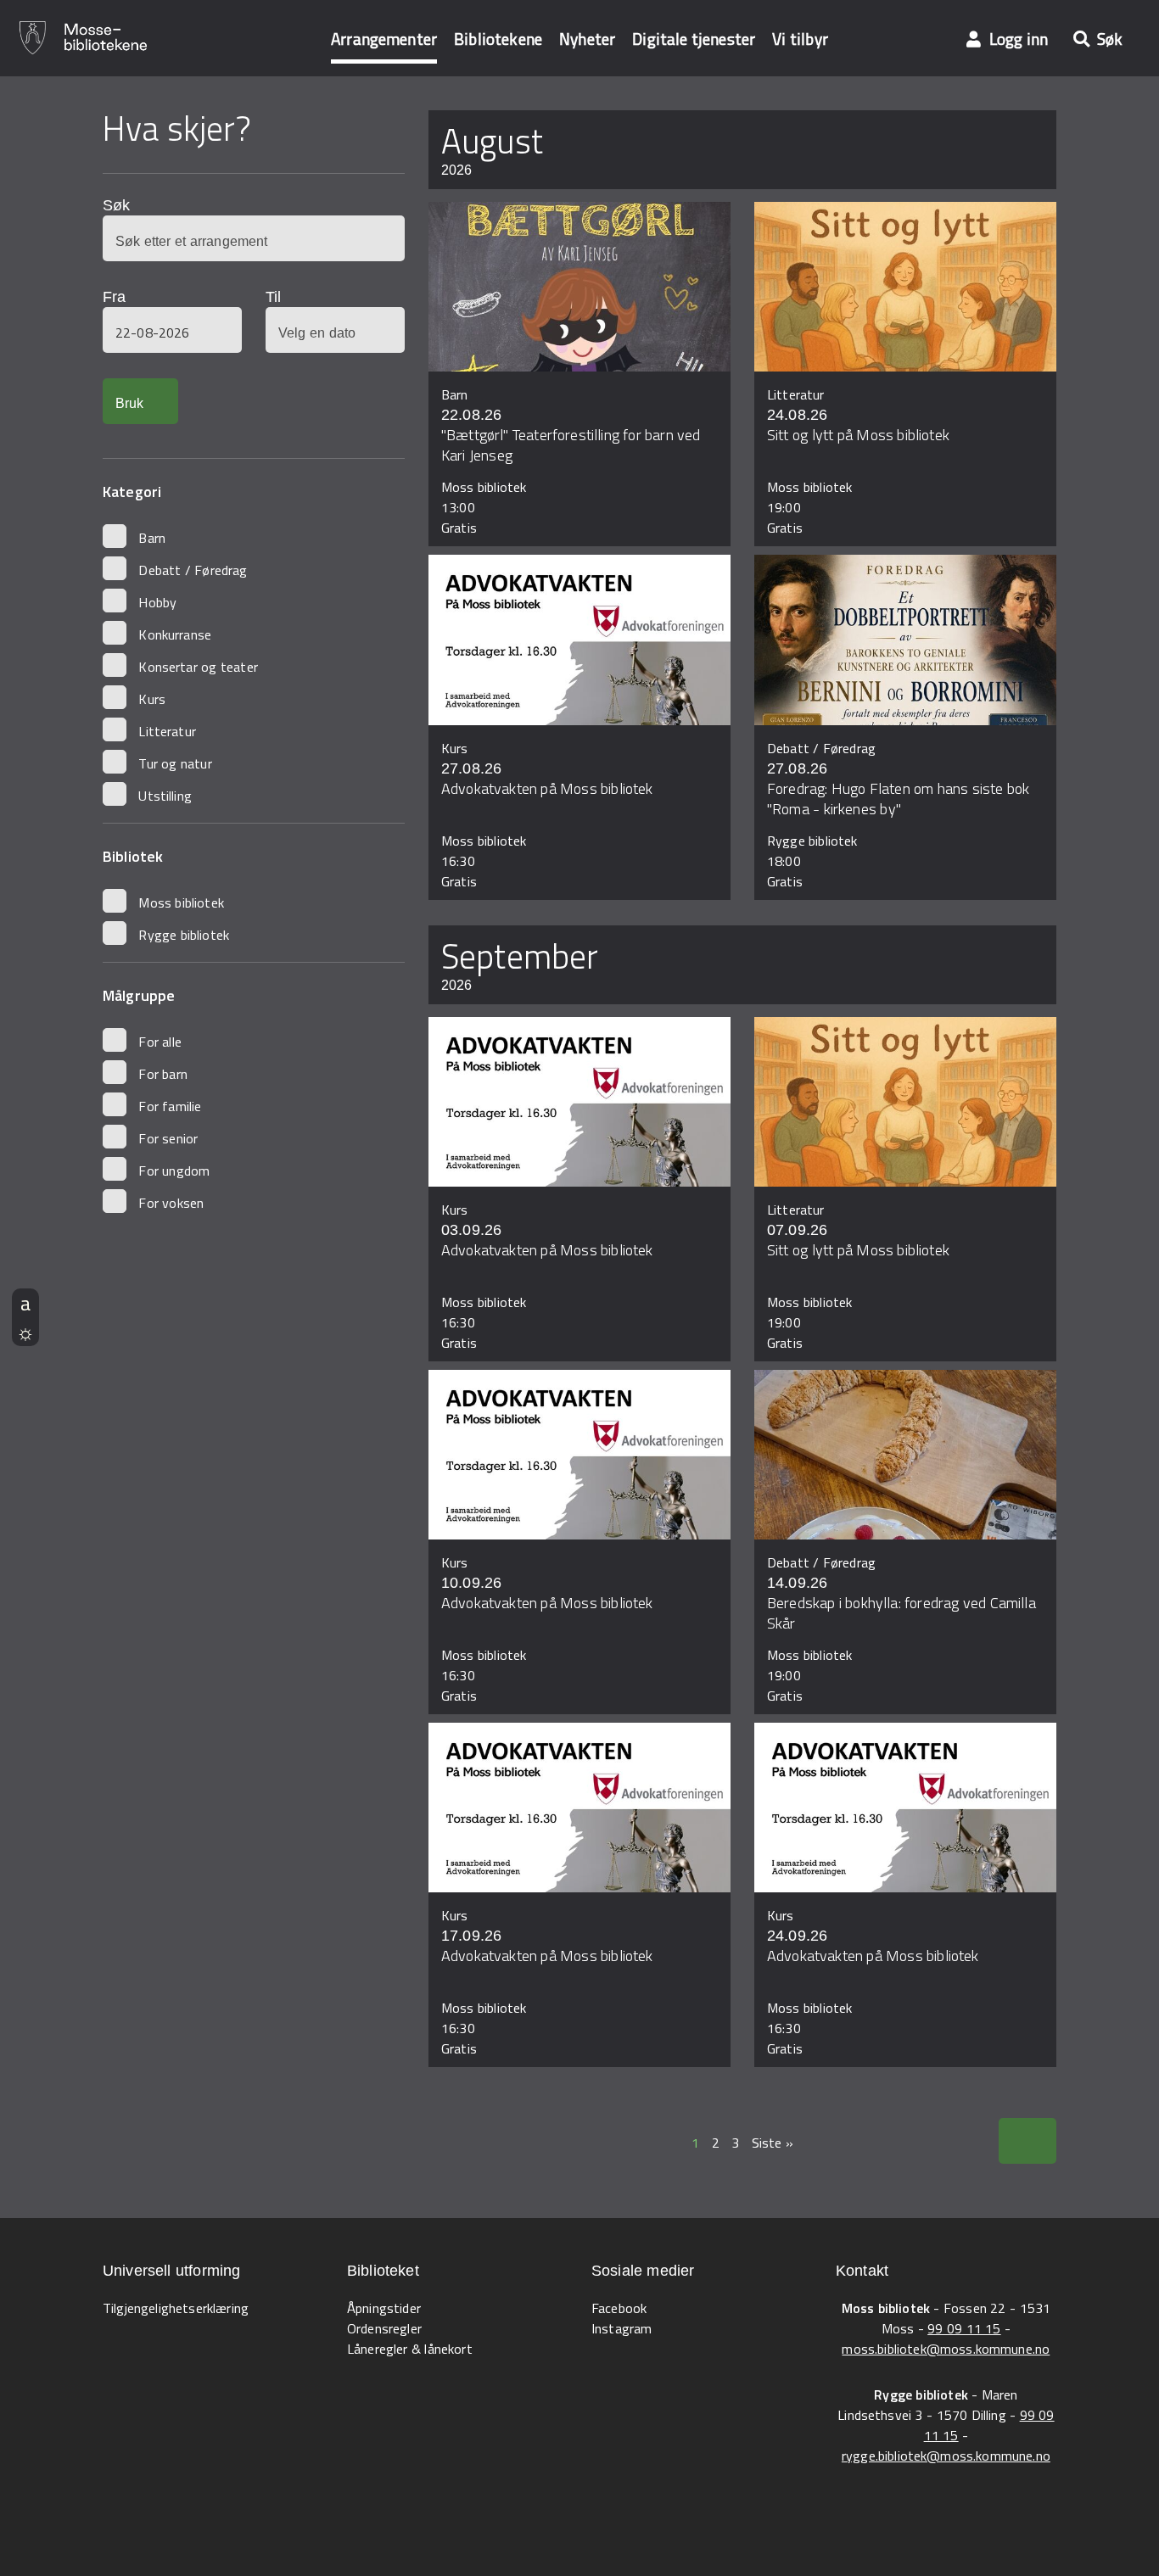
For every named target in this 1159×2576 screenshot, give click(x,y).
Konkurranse (175, 634)
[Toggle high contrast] (25, 1332)
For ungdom (174, 1171)
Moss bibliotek (181, 902)
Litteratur (167, 731)
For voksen (171, 1203)
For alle (160, 1042)
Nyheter (587, 39)
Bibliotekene (498, 39)
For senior (168, 1138)
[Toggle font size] (25, 1303)
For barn (163, 1074)
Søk (116, 205)
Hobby (157, 602)
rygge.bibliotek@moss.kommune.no (946, 2456)
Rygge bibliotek (184, 935)
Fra (114, 297)
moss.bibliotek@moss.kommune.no (946, 2349)
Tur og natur (175, 763)
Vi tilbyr (800, 39)
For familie (170, 1106)
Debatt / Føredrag (193, 570)
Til (273, 297)
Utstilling (165, 796)
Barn (152, 538)
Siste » (773, 2143)
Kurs (152, 699)
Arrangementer (384, 39)
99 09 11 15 (964, 2328)
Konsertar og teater (198, 667)
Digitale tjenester (694, 39)
